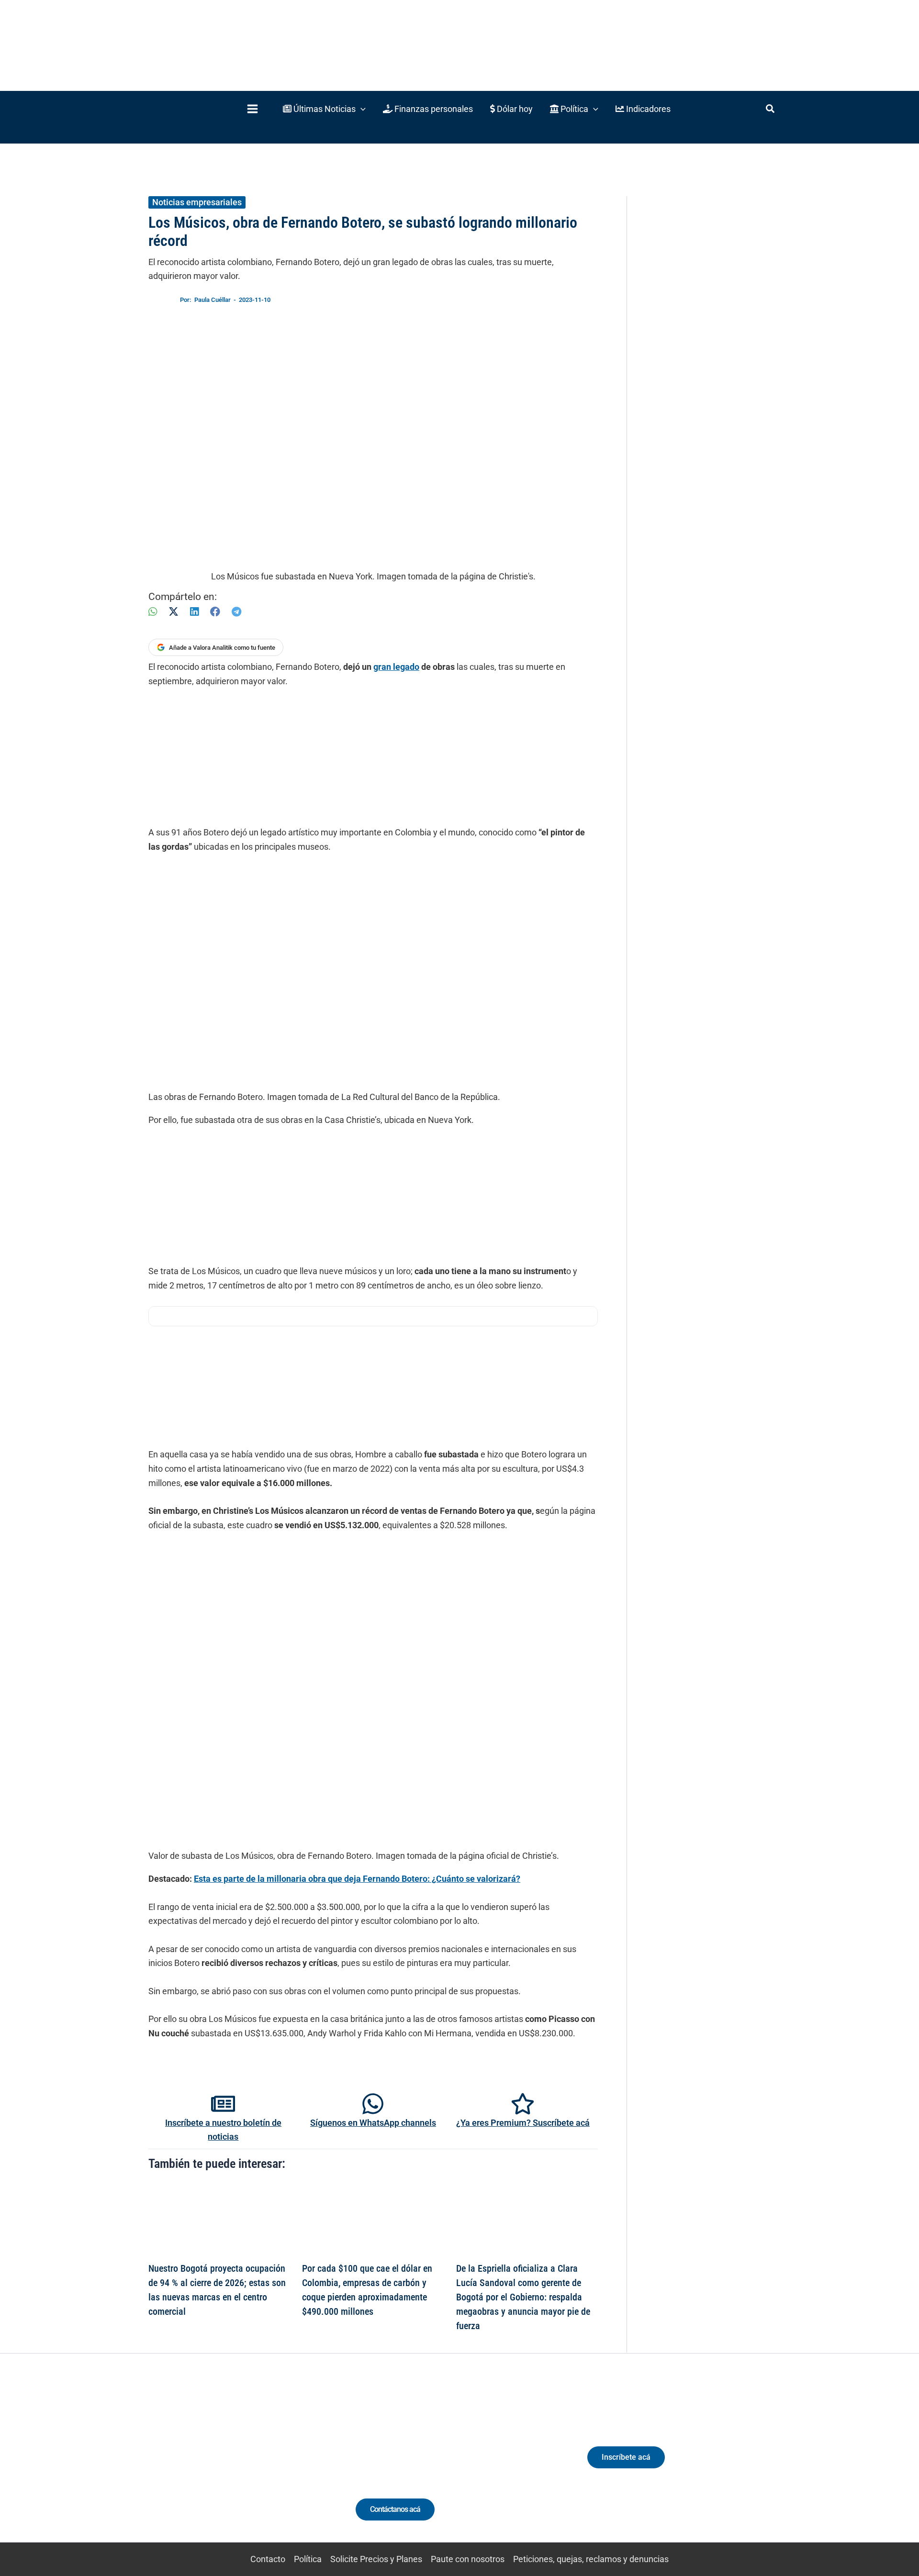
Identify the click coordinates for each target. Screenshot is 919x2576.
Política (308, 2559)
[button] (324, 109)
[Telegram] (236, 612)
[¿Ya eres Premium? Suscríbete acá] (523, 2104)
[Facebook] (215, 612)
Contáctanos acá (395, 2509)
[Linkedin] (202, 2466)
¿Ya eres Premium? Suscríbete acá (523, 2123)
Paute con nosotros (468, 2559)
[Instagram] (219, 2466)
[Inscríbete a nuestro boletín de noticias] (223, 2104)
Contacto (268, 2559)
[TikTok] (237, 2466)
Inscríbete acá (626, 2457)
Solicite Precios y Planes (376, 2559)
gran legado (396, 667)
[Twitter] (184, 2466)
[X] (174, 612)
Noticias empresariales (197, 202)
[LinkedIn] (194, 612)
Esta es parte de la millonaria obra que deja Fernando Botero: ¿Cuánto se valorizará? (357, 1879)
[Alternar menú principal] (252, 109)
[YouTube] (255, 2466)
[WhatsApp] (153, 612)
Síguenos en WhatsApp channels (373, 2123)
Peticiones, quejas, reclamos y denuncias (591, 2559)
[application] (361, 109)
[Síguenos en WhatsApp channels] (373, 2104)
